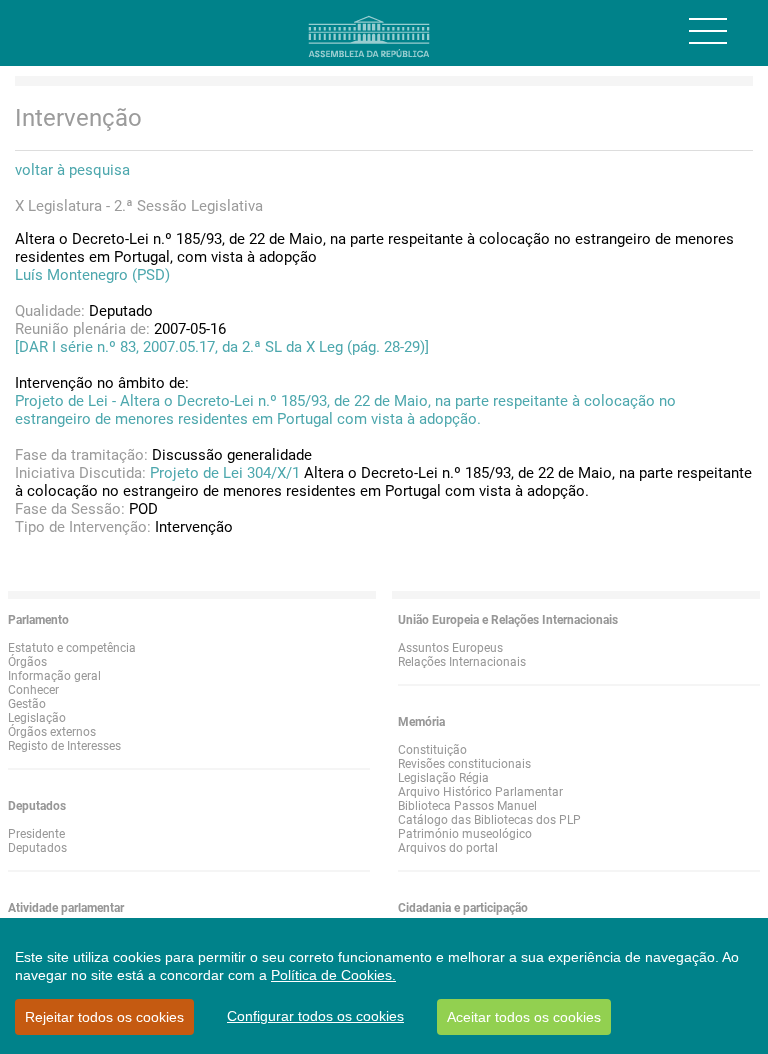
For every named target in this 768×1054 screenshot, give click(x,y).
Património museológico (465, 834)
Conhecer (33, 690)
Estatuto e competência (72, 648)
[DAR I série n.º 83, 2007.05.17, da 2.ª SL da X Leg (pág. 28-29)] (222, 347)
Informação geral (54, 676)
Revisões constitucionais (464, 764)
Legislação (37, 718)
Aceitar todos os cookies (524, 1017)
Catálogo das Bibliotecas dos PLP (489, 820)
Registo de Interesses (64, 746)
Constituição (432, 750)
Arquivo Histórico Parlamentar (480, 792)
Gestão (27, 704)
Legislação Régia (443, 778)
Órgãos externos (52, 732)
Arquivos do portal (448, 848)
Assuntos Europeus (450, 648)
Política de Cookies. (333, 975)
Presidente (36, 834)
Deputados (37, 848)
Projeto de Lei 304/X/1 (225, 473)
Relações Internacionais (462, 662)
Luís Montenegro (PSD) (92, 275)
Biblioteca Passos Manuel (467, 806)
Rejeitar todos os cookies (104, 1017)
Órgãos (27, 662)
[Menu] (708, 31)
